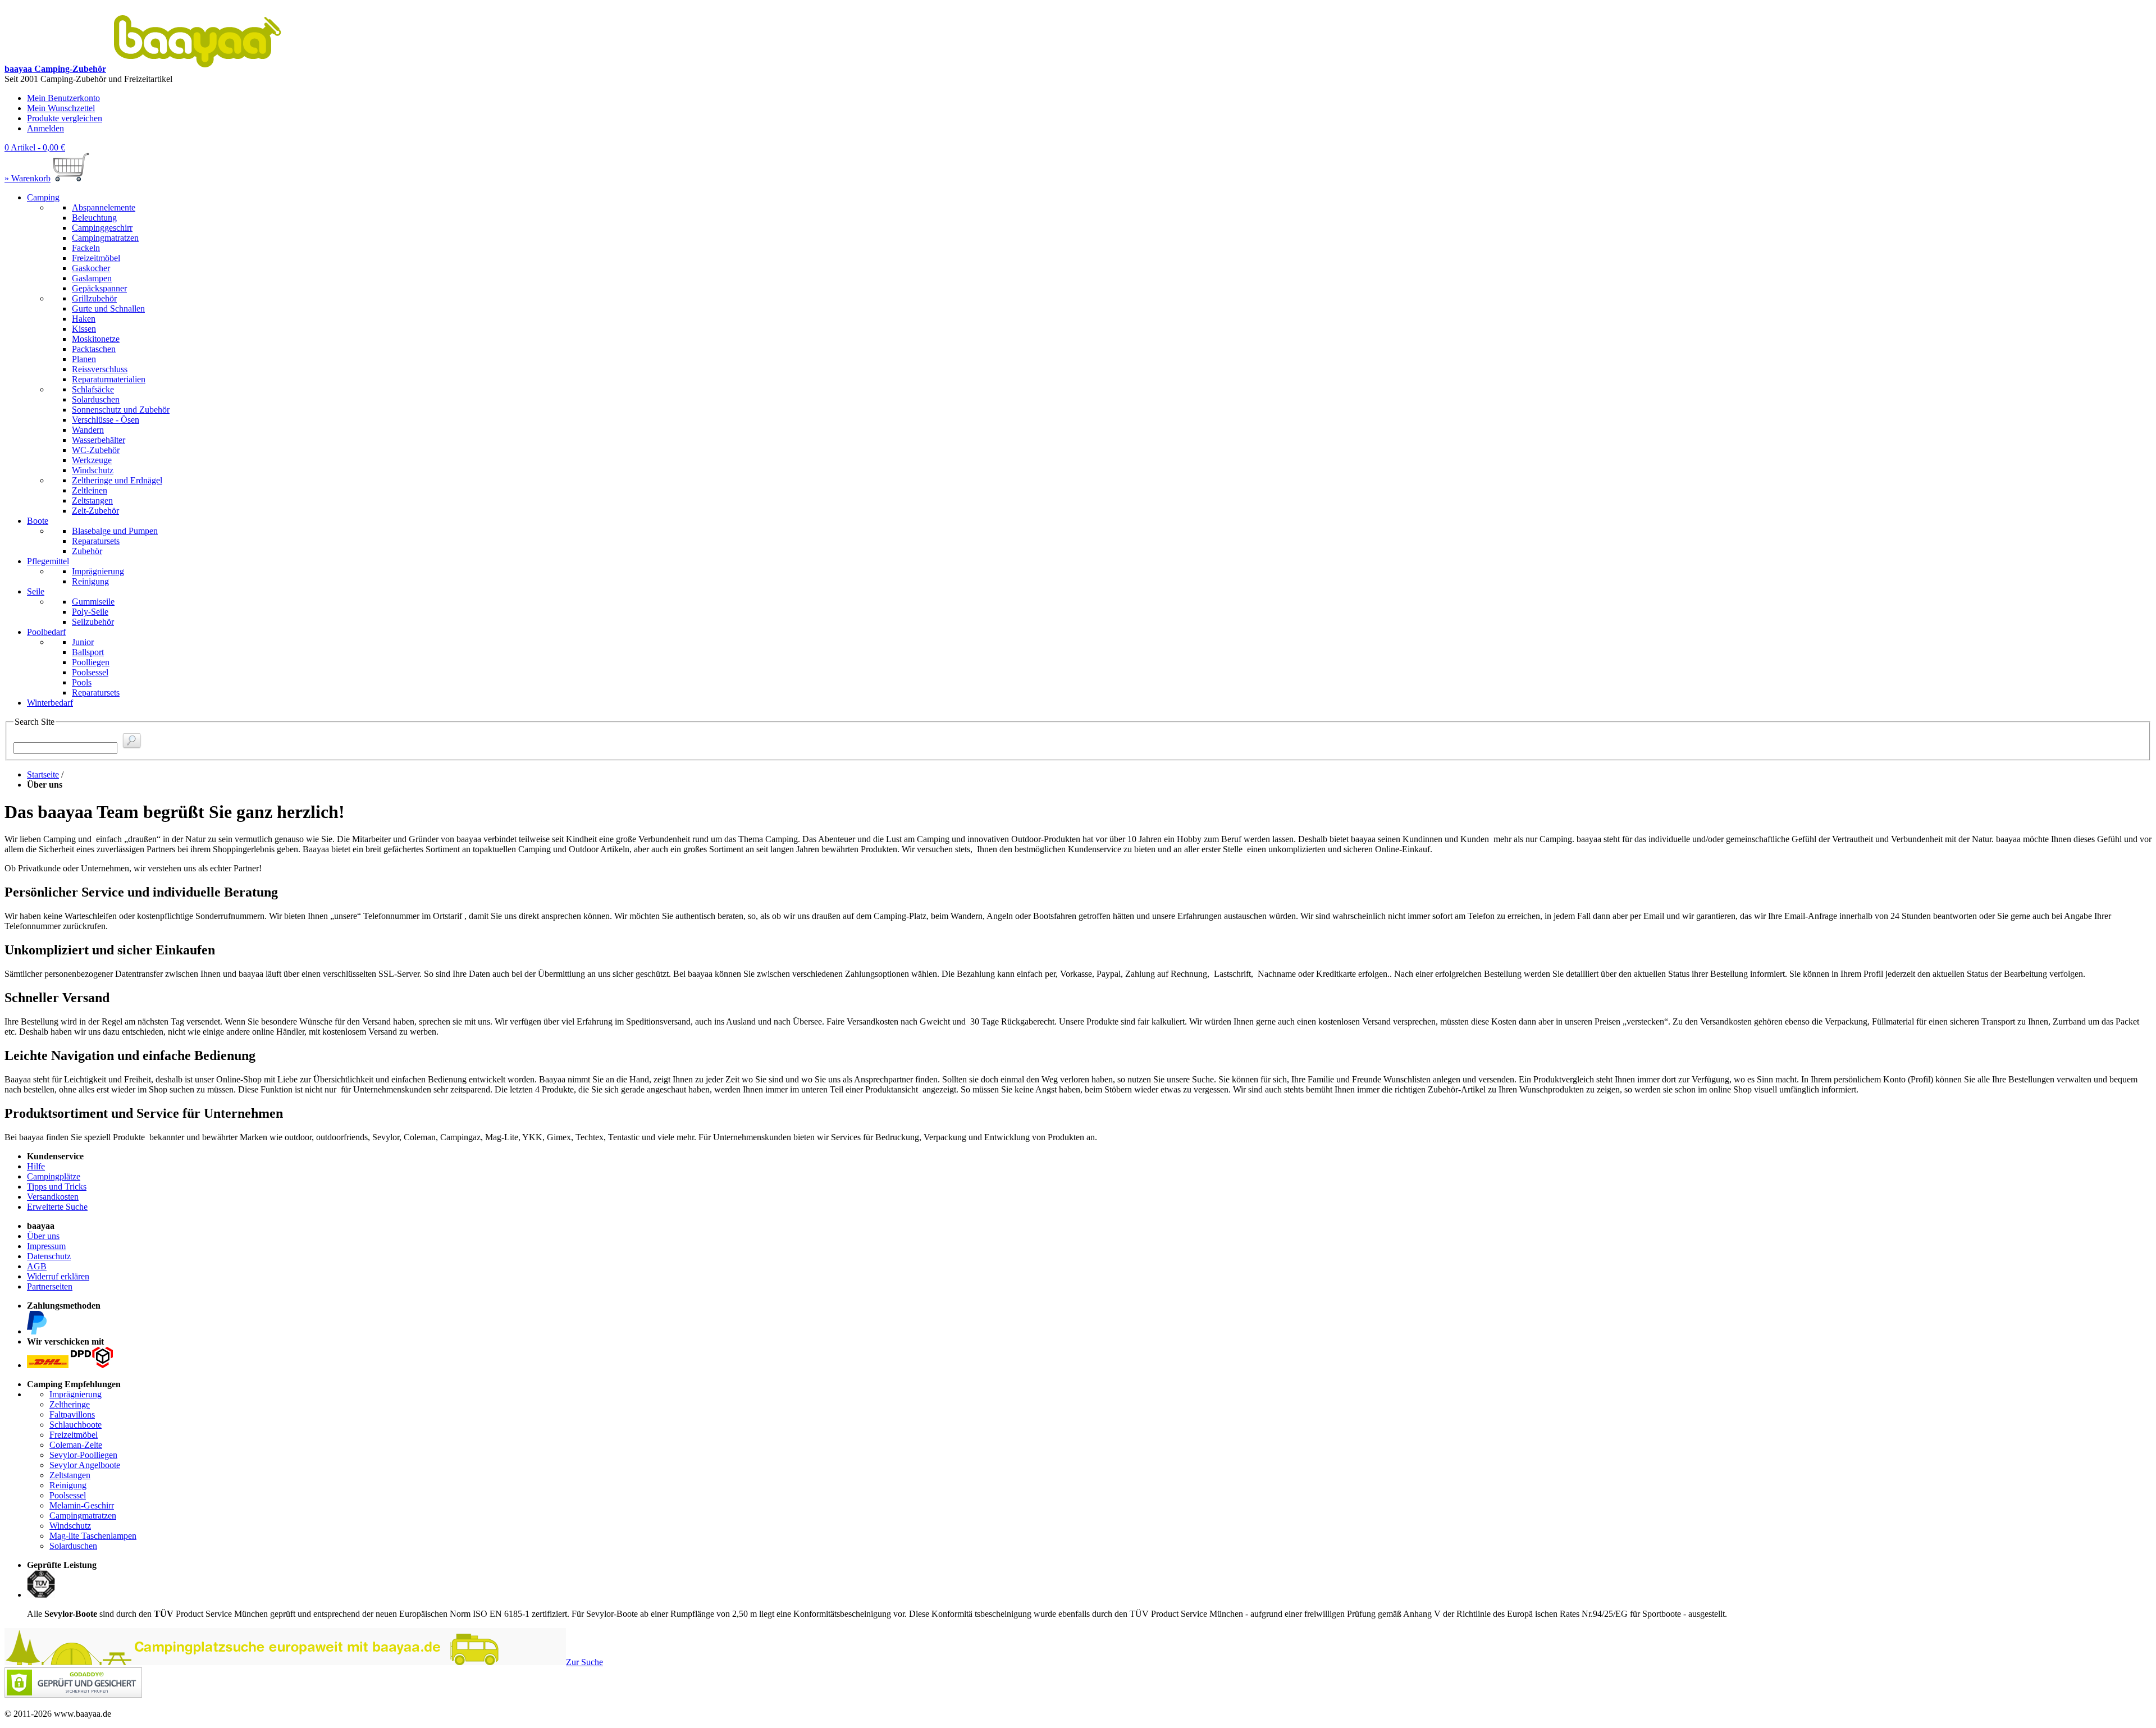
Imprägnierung (76, 1394)
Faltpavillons (72, 1414)
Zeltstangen (70, 1475)
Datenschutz (49, 1256)
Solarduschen (73, 1546)
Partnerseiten (50, 1286)
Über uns (43, 1236)
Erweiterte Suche (57, 1207)
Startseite (43, 774)
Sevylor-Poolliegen (83, 1455)
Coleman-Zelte (76, 1445)
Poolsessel (68, 1495)
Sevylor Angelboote (85, 1465)
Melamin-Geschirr (82, 1505)
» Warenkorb (28, 178)
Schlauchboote (76, 1425)
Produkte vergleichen (65, 118)
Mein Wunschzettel (61, 108)
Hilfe (36, 1166)
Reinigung (68, 1485)
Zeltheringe (70, 1404)
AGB (37, 1266)
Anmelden (45, 128)
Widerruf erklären (58, 1276)
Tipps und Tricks (57, 1187)
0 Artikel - (35, 147)
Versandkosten (53, 1197)
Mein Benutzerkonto (63, 98)
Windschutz (70, 1526)
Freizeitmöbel (74, 1435)
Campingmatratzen (83, 1516)
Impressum (46, 1246)
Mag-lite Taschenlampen (93, 1536)
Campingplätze (54, 1176)
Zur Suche (584, 1662)
